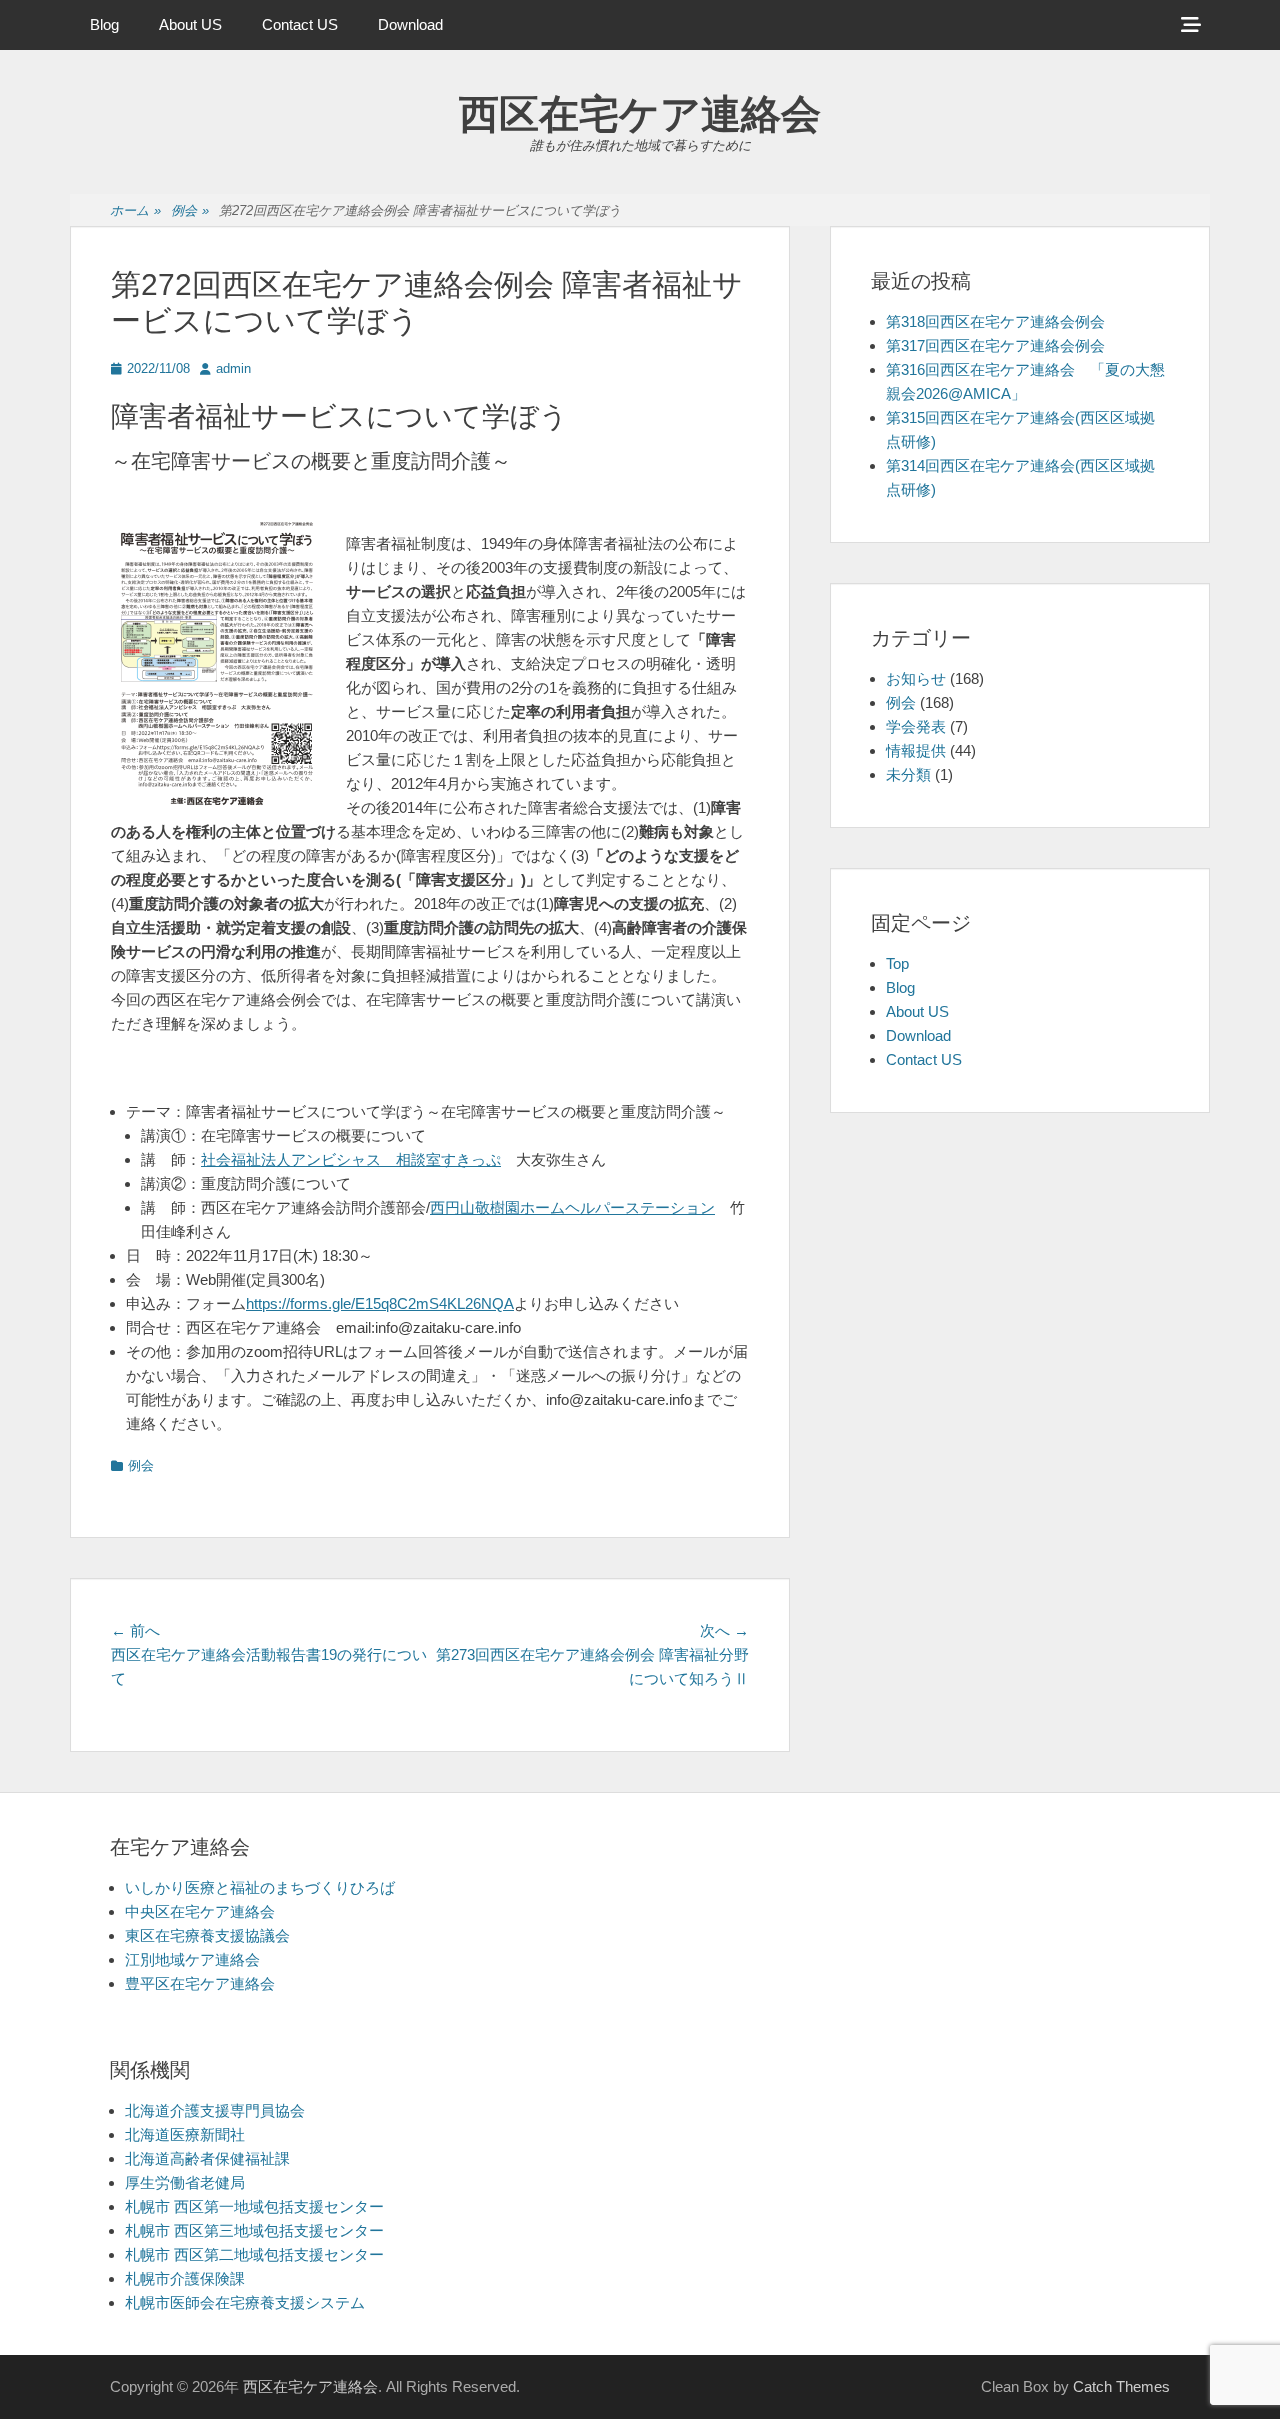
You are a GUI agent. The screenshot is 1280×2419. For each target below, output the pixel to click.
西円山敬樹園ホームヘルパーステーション (572, 1207)
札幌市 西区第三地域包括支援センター (254, 2230)
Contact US (300, 24)
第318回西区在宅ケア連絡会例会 (995, 321)
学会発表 (916, 726)
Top (897, 963)
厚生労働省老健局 (185, 2182)
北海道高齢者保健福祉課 (207, 2158)
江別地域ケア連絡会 (192, 1959)
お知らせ (916, 678)
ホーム (135, 210)
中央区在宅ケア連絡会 (200, 1911)
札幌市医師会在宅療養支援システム (245, 2302)
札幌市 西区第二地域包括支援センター (254, 2254)
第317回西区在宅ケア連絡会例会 (995, 345)
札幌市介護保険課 (185, 2278)
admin (233, 368)
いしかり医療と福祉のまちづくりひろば (260, 1887)
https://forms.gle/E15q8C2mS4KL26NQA (380, 1303)
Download (410, 24)
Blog (104, 24)
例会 (190, 210)
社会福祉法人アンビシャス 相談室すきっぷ (351, 1159)
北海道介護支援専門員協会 (215, 2110)
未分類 (908, 774)
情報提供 (916, 750)
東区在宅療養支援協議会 (207, 1935)
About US (190, 24)
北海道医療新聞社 (185, 2134)
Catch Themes (1121, 2386)
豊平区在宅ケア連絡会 (200, 1983)
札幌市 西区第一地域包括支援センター (254, 2206)
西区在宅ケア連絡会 (640, 114)
